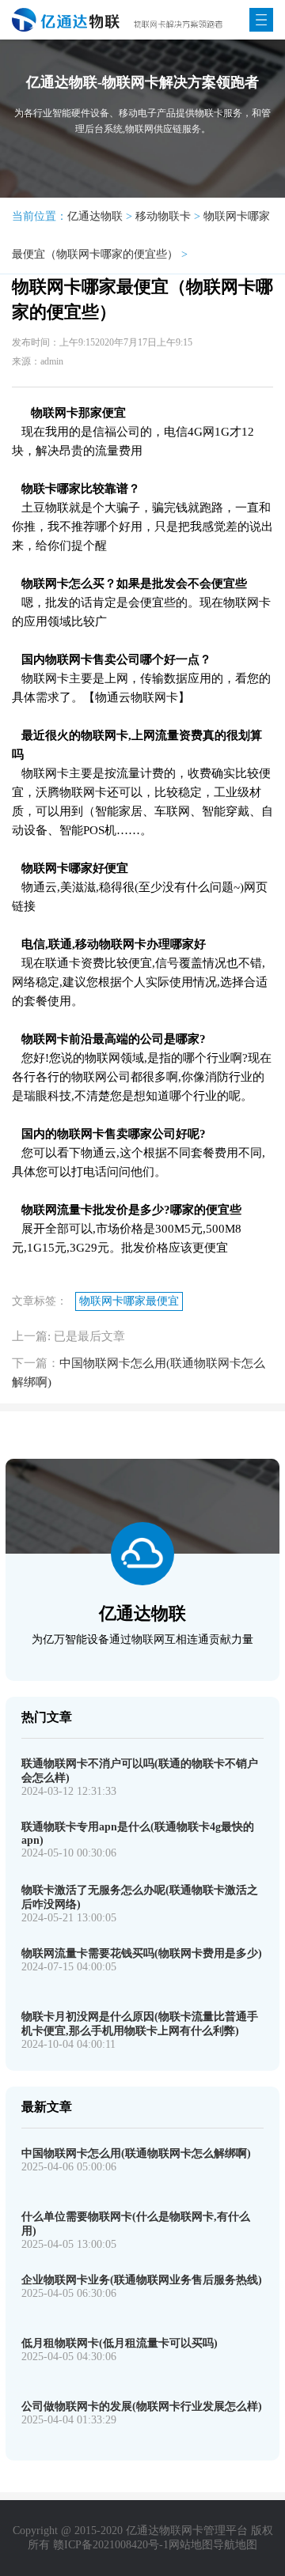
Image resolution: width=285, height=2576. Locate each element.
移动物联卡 (163, 216)
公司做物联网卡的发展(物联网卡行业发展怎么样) (142, 2406)
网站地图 (191, 2545)
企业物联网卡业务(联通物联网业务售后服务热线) (142, 2280)
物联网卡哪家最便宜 (129, 1301)
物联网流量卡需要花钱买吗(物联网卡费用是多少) (142, 1953)
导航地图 (235, 2545)
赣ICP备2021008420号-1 (111, 2545)
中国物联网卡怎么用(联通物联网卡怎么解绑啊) (136, 2153)
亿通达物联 (95, 216)
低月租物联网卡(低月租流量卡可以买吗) (120, 2343)
